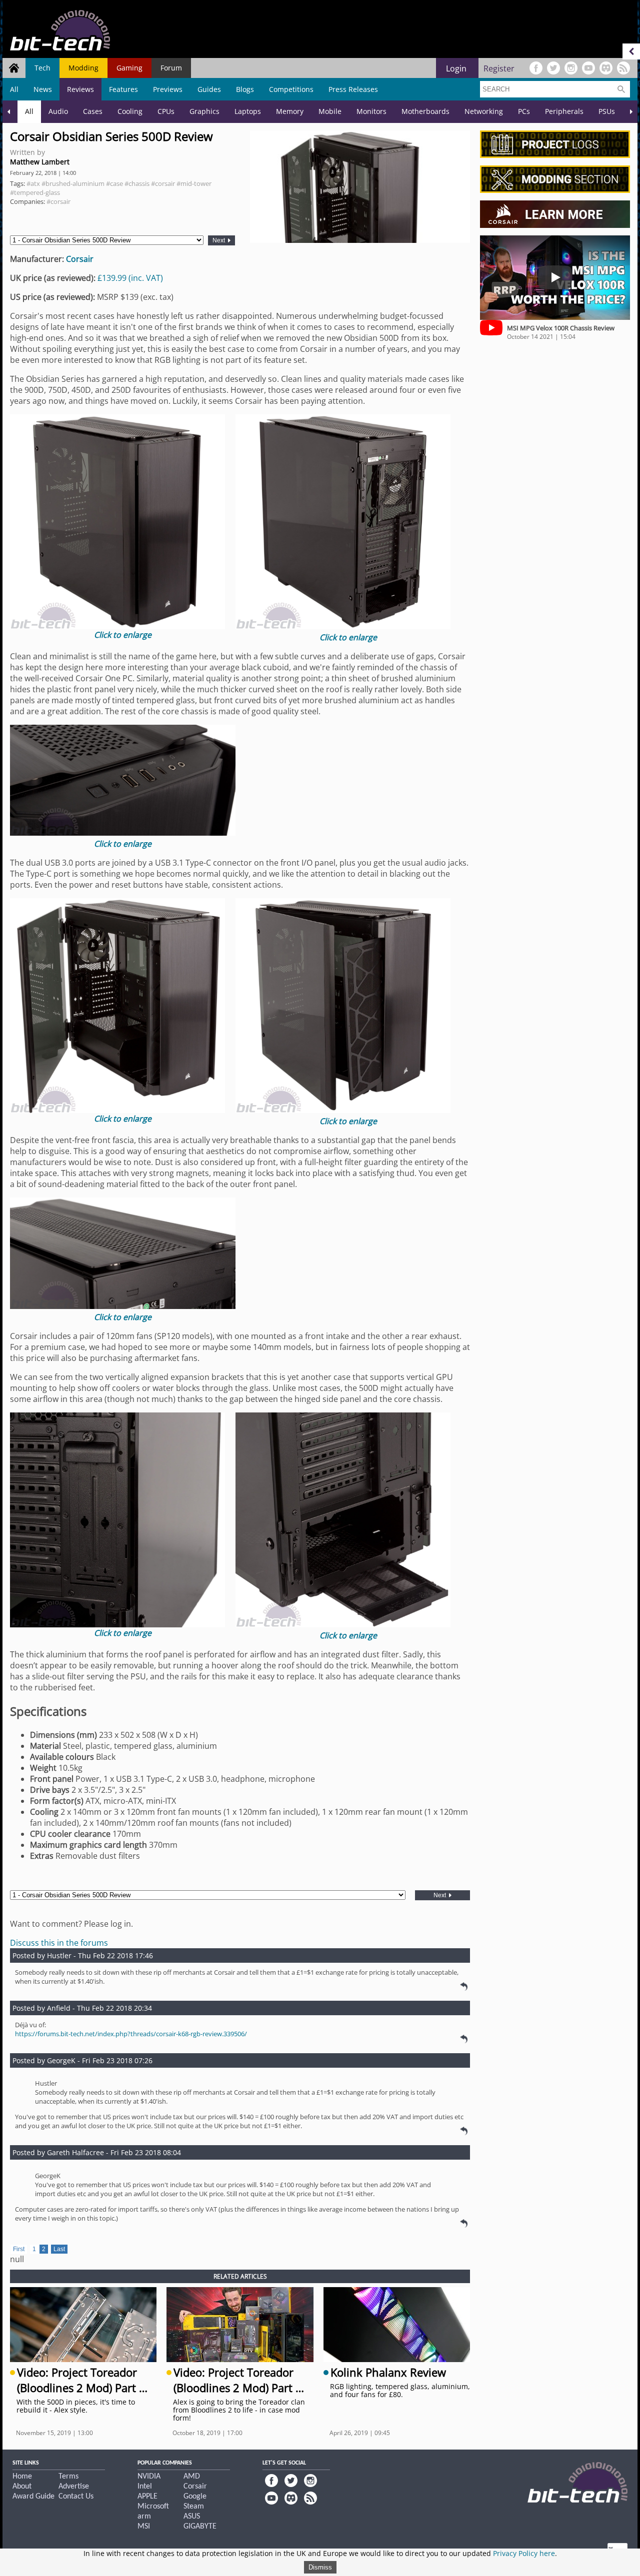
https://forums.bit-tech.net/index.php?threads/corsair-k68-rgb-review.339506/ (131, 2034)
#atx (33, 183)
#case (114, 183)
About (22, 2487)
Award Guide (33, 2497)
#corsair (163, 183)
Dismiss (320, 2567)
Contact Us (76, 2497)
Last (59, 2249)
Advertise (74, 2487)
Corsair (80, 259)
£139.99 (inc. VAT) (130, 278)
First (19, 2249)
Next (219, 240)
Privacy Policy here (524, 2553)
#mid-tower (194, 183)
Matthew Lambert (40, 162)
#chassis (137, 183)
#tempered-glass (35, 192)
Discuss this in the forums (59, 1943)
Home (22, 2477)
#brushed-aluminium (73, 183)
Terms (68, 2477)
